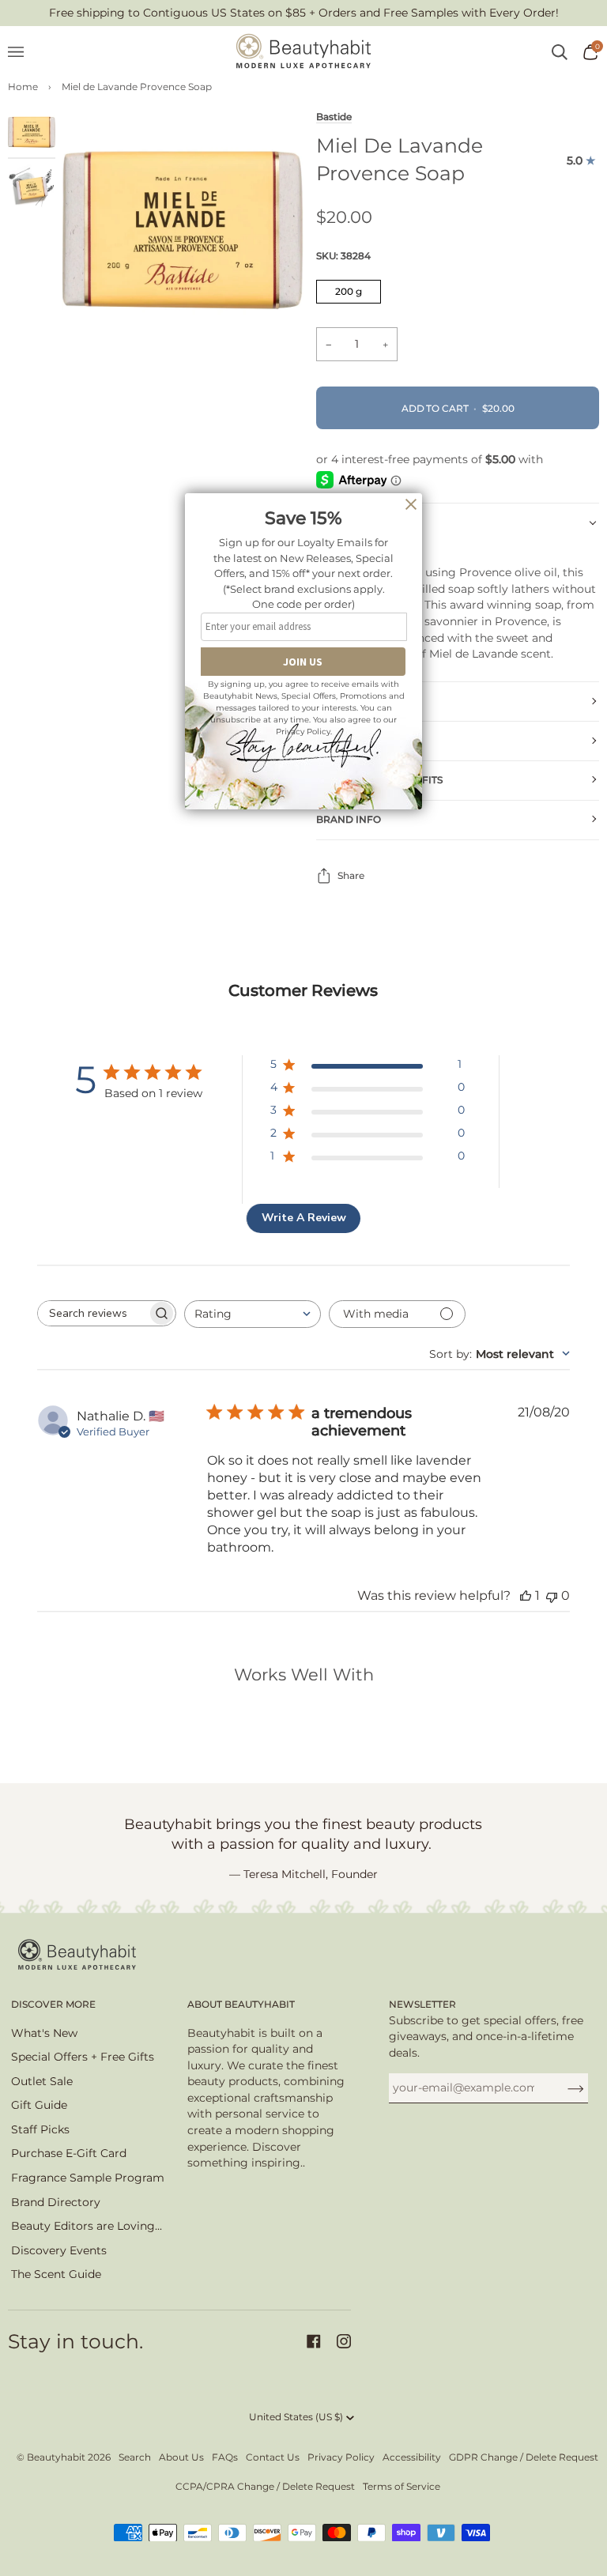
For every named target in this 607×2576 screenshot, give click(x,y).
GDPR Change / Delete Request (524, 2457)
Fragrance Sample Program (88, 2178)
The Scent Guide (56, 2274)
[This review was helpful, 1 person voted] (526, 1595)
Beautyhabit (56, 2457)
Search (135, 2457)
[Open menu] (24, 52)
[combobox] (253, 1314)
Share (351, 875)
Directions (347, 740)
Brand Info (349, 819)
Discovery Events (59, 2250)
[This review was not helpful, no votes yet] (552, 1595)
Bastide (334, 117)
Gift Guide (39, 2105)
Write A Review (304, 1218)
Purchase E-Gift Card (69, 2153)
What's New (44, 2033)
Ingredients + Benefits (379, 780)
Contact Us (273, 2457)
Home (23, 87)
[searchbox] (92, 1313)
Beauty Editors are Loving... (87, 2226)
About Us (181, 2457)
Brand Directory (56, 2202)
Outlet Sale (42, 2081)
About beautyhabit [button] (241, 2004)
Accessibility (412, 2457)
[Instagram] (344, 2341)
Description (351, 522)
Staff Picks (40, 2129)
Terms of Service (402, 2486)
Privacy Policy (341, 2457)
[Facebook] (314, 2341)
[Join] (563, 2088)
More (331, 701)
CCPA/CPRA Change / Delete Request (265, 2486)
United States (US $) (296, 2417)
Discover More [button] (53, 2004)
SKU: (343, 256)
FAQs (225, 2457)
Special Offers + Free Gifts (83, 2057)
